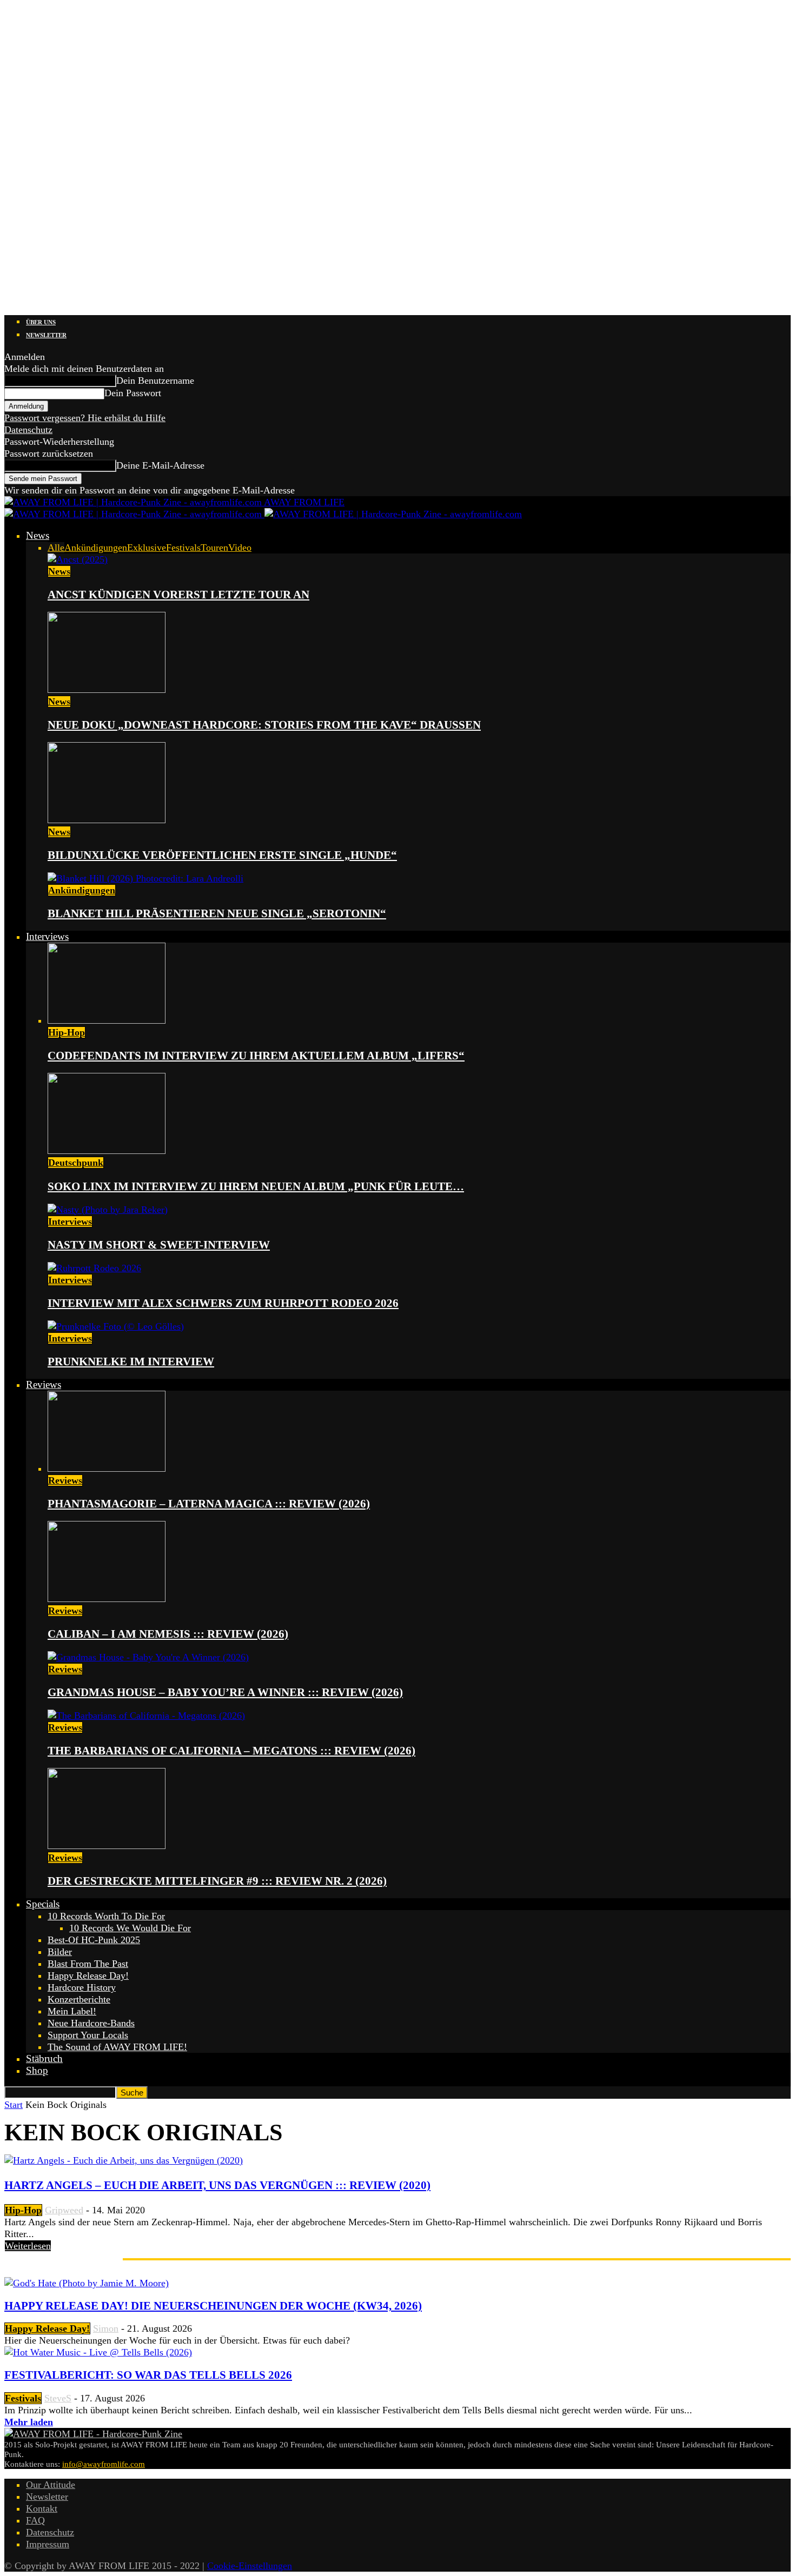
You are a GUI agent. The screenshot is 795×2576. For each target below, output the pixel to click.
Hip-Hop (67, 1032)
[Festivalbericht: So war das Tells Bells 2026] (98, 2352)
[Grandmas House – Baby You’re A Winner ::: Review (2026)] (148, 1657)
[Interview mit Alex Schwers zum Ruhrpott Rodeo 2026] (94, 1268)
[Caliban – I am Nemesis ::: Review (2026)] (107, 1599)
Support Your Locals (88, 2035)
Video (240, 548)
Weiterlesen (28, 2246)
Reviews (44, 1384)
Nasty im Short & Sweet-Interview (159, 1245)
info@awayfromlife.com (104, 2464)
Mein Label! (72, 2011)
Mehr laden (29, 2422)
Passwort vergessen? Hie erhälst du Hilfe (85, 418)
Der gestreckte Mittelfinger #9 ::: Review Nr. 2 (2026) (217, 1881)
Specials (43, 1904)
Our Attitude (51, 2485)
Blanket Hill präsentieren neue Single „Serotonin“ (217, 913)
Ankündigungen (96, 548)
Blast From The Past (88, 1964)
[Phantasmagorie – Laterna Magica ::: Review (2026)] (107, 1469)
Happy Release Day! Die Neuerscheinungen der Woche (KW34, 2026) (213, 2306)
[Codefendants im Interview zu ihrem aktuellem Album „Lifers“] (107, 1020)
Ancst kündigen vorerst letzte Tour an (178, 595)
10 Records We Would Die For (130, 1928)
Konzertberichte (79, 1999)
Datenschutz (28, 430)
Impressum (48, 2544)
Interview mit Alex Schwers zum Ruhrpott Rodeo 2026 (223, 1303)
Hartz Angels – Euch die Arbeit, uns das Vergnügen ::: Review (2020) (217, 2185)
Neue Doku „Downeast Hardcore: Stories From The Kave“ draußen (264, 725)
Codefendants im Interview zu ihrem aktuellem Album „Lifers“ (256, 1056)
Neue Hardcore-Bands (91, 2023)
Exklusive (147, 548)
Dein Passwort (133, 393)
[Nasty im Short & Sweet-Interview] (108, 1210)
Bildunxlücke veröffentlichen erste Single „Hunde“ (222, 855)
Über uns (41, 322)
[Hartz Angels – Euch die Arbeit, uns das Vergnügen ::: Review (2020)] (124, 2160)
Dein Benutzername (155, 381)
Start (14, 2105)
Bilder (60, 1952)
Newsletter (46, 335)
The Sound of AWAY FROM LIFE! (117, 2047)
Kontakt (42, 2508)
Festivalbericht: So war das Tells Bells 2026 (148, 2375)
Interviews (47, 936)
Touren (214, 548)
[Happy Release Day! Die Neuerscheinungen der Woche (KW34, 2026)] (87, 2283)
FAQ (35, 2520)
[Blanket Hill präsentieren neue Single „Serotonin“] (145, 878)
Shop (37, 2070)
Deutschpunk (76, 1163)
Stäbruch (44, 2058)
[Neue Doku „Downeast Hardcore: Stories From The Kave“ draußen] (107, 690)
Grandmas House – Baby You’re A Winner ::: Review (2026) (225, 1692)
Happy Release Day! (88, 1976)
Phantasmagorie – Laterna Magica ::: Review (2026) (209, 1504)
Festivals (183, 548)
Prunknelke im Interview (131, 1362)
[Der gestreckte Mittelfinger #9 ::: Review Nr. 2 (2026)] (107, 1846)
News (38, 535)
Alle (56, 548)
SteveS (58, 2398)
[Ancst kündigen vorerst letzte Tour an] (78, 559)
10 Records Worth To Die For (106, 1916)
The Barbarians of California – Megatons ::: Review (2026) (231, 1751)
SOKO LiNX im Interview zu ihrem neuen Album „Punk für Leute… (256, 1186)
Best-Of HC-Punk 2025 (94, 1940)
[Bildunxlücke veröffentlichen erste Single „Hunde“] (107, 820)
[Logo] (134, 514)
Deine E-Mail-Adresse (160, 465)
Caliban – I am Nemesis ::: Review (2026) (168, 1634)
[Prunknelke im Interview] (116, 1326)
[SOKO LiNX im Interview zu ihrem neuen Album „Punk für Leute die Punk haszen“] (107, 1151)
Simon (106, 2328)
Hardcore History (82, 1987)
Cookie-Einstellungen (250, 2566)
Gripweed (64, 2210)
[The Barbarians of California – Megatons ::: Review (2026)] (146, 1716)
